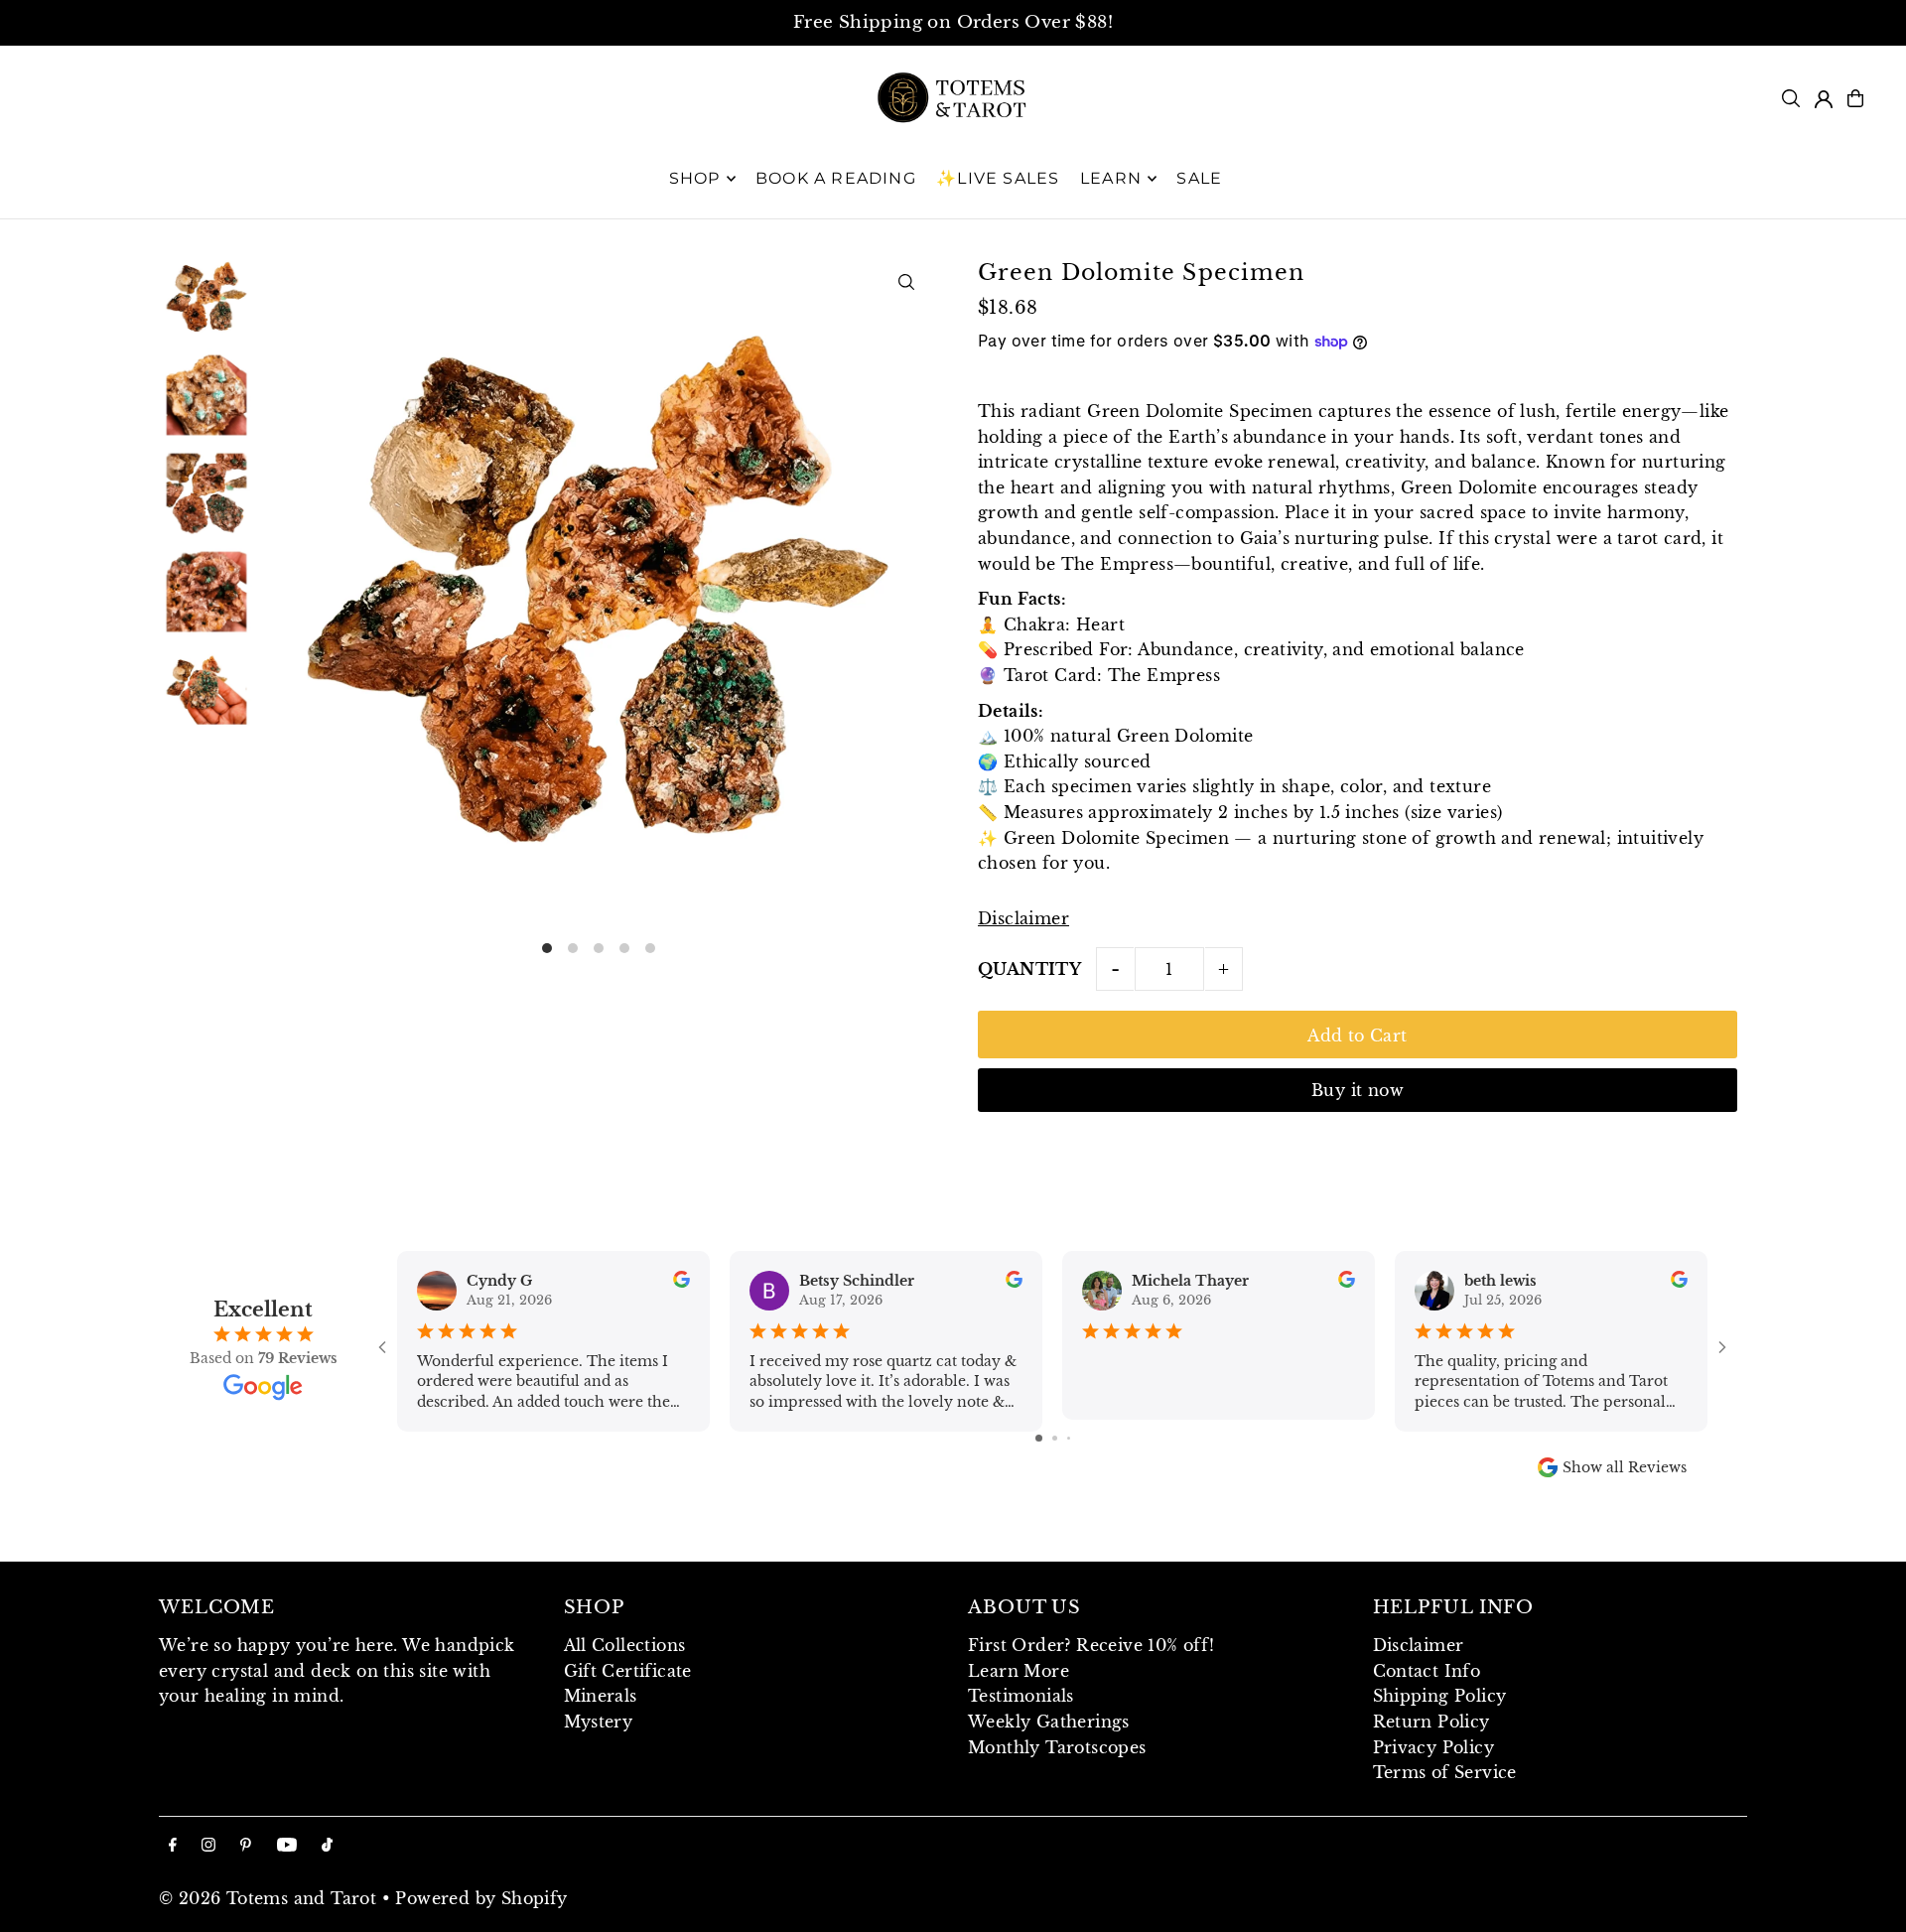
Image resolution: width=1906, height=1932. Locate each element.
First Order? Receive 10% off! (1091, 1645)
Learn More (1019, 1671)
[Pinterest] (246, 1846)
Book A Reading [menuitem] (836, 178)
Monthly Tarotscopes (1057, 1747)
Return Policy (1431, 1722)
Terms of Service (1445, 1772)
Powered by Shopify (481, 1898)
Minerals (601, 1696)
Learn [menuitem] (1111, 178)
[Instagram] (208, 1846)
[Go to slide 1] (1039, 1438)
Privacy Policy (1434, 1747)
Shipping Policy (1440, 1696)
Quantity (1029, 969)
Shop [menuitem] (695, 178)
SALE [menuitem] (1199, 178)
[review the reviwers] (681, 1283)
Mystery (599, 1722)
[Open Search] (1791, 98)
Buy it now (1358, 1090)
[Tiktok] (327, 1846)
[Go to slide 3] (1069, 1438)
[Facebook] (173, 1846)
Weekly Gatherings (1049, 1722)
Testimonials (1021, 1696)
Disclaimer (1023, 918)
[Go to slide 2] (1055, 1438)
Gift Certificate (628, 1671)
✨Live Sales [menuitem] (998, 178)
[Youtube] (287, 1846)
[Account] (1824, 99)
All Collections (625, 1645)
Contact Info (1427, 1671)
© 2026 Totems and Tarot (268, 1898)
